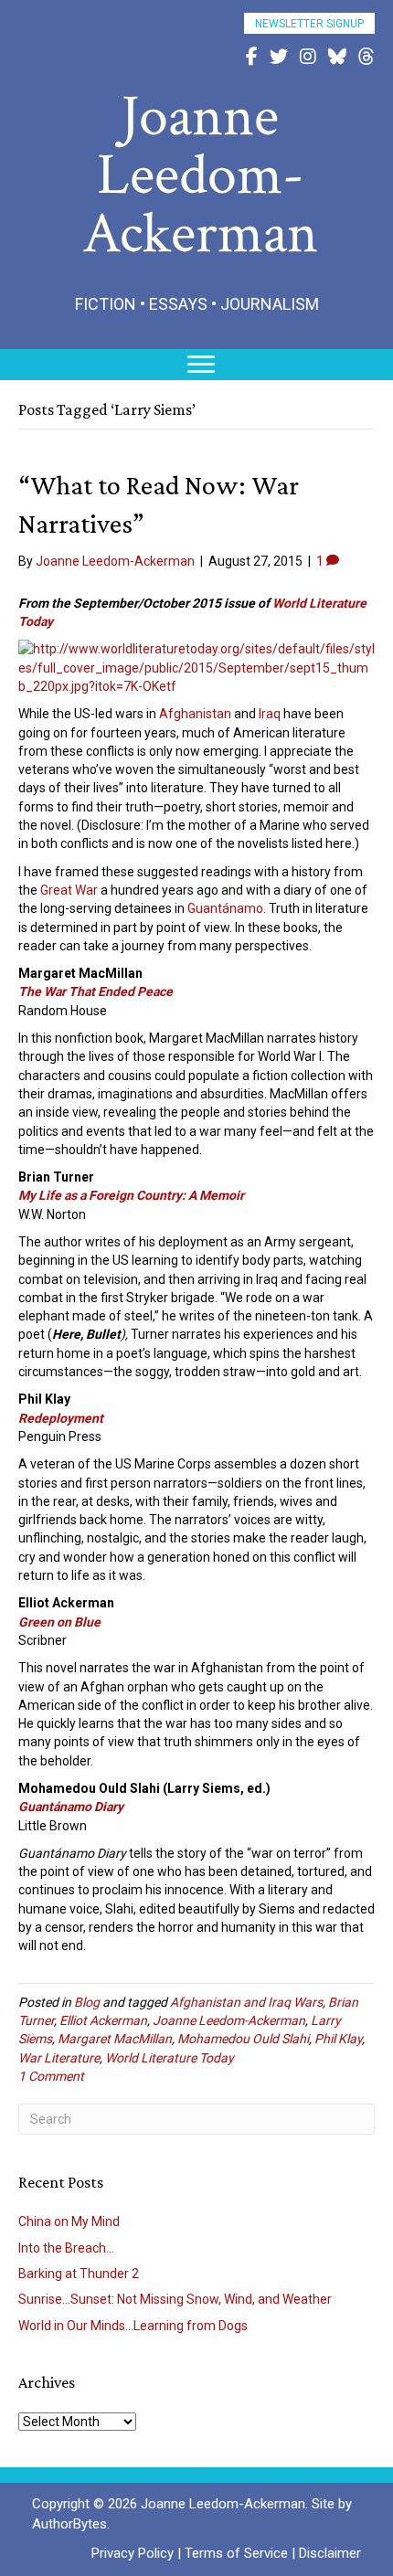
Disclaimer (330, 2553)
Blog (87, 2002)
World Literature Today (170, 2058)
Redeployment (61, 1418)
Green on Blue (59, 1622)
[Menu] (201, 365)
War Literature (59, 2058)
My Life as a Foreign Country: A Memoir (131, 1195)
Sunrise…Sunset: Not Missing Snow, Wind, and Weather (175, 2299)
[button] (309, 23)
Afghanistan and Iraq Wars (246, 2002)
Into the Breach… (66, 2248)
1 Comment (51, 2076)
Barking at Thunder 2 (79, 2274)
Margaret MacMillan (115, 2039)
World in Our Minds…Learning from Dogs (133, 2326)
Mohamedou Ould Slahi (243, 2039)
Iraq (270, 714)
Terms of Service (236, 2553)
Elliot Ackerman (103, 2020)
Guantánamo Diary (71, 1807)
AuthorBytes (69, 2524)
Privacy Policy (133, 2553)
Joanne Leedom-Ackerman (229, 2020)
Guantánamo (225, 908)
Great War (69, 890)
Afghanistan (195, 714)
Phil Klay (338, 2039)
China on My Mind (69, 2221)
